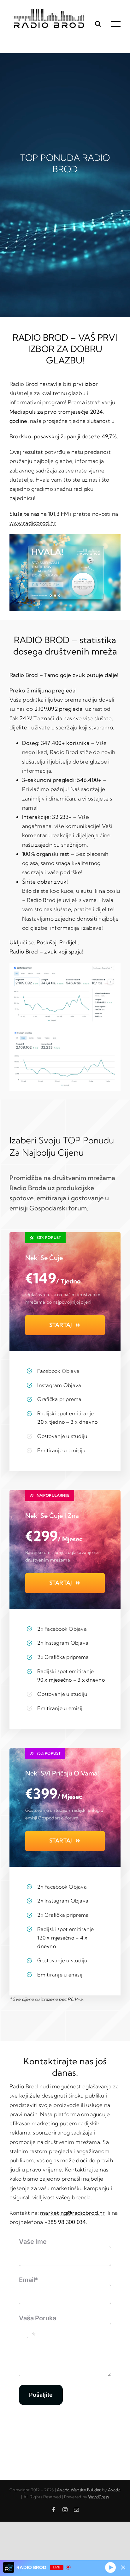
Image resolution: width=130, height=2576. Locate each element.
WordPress (98, 2497)
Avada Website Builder (79, 2490)
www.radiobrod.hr (33, 523)
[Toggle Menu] (116, 24)
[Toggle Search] (98, 24)
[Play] (110, 2567)
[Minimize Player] (123, 2567)
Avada (114, 2490)
